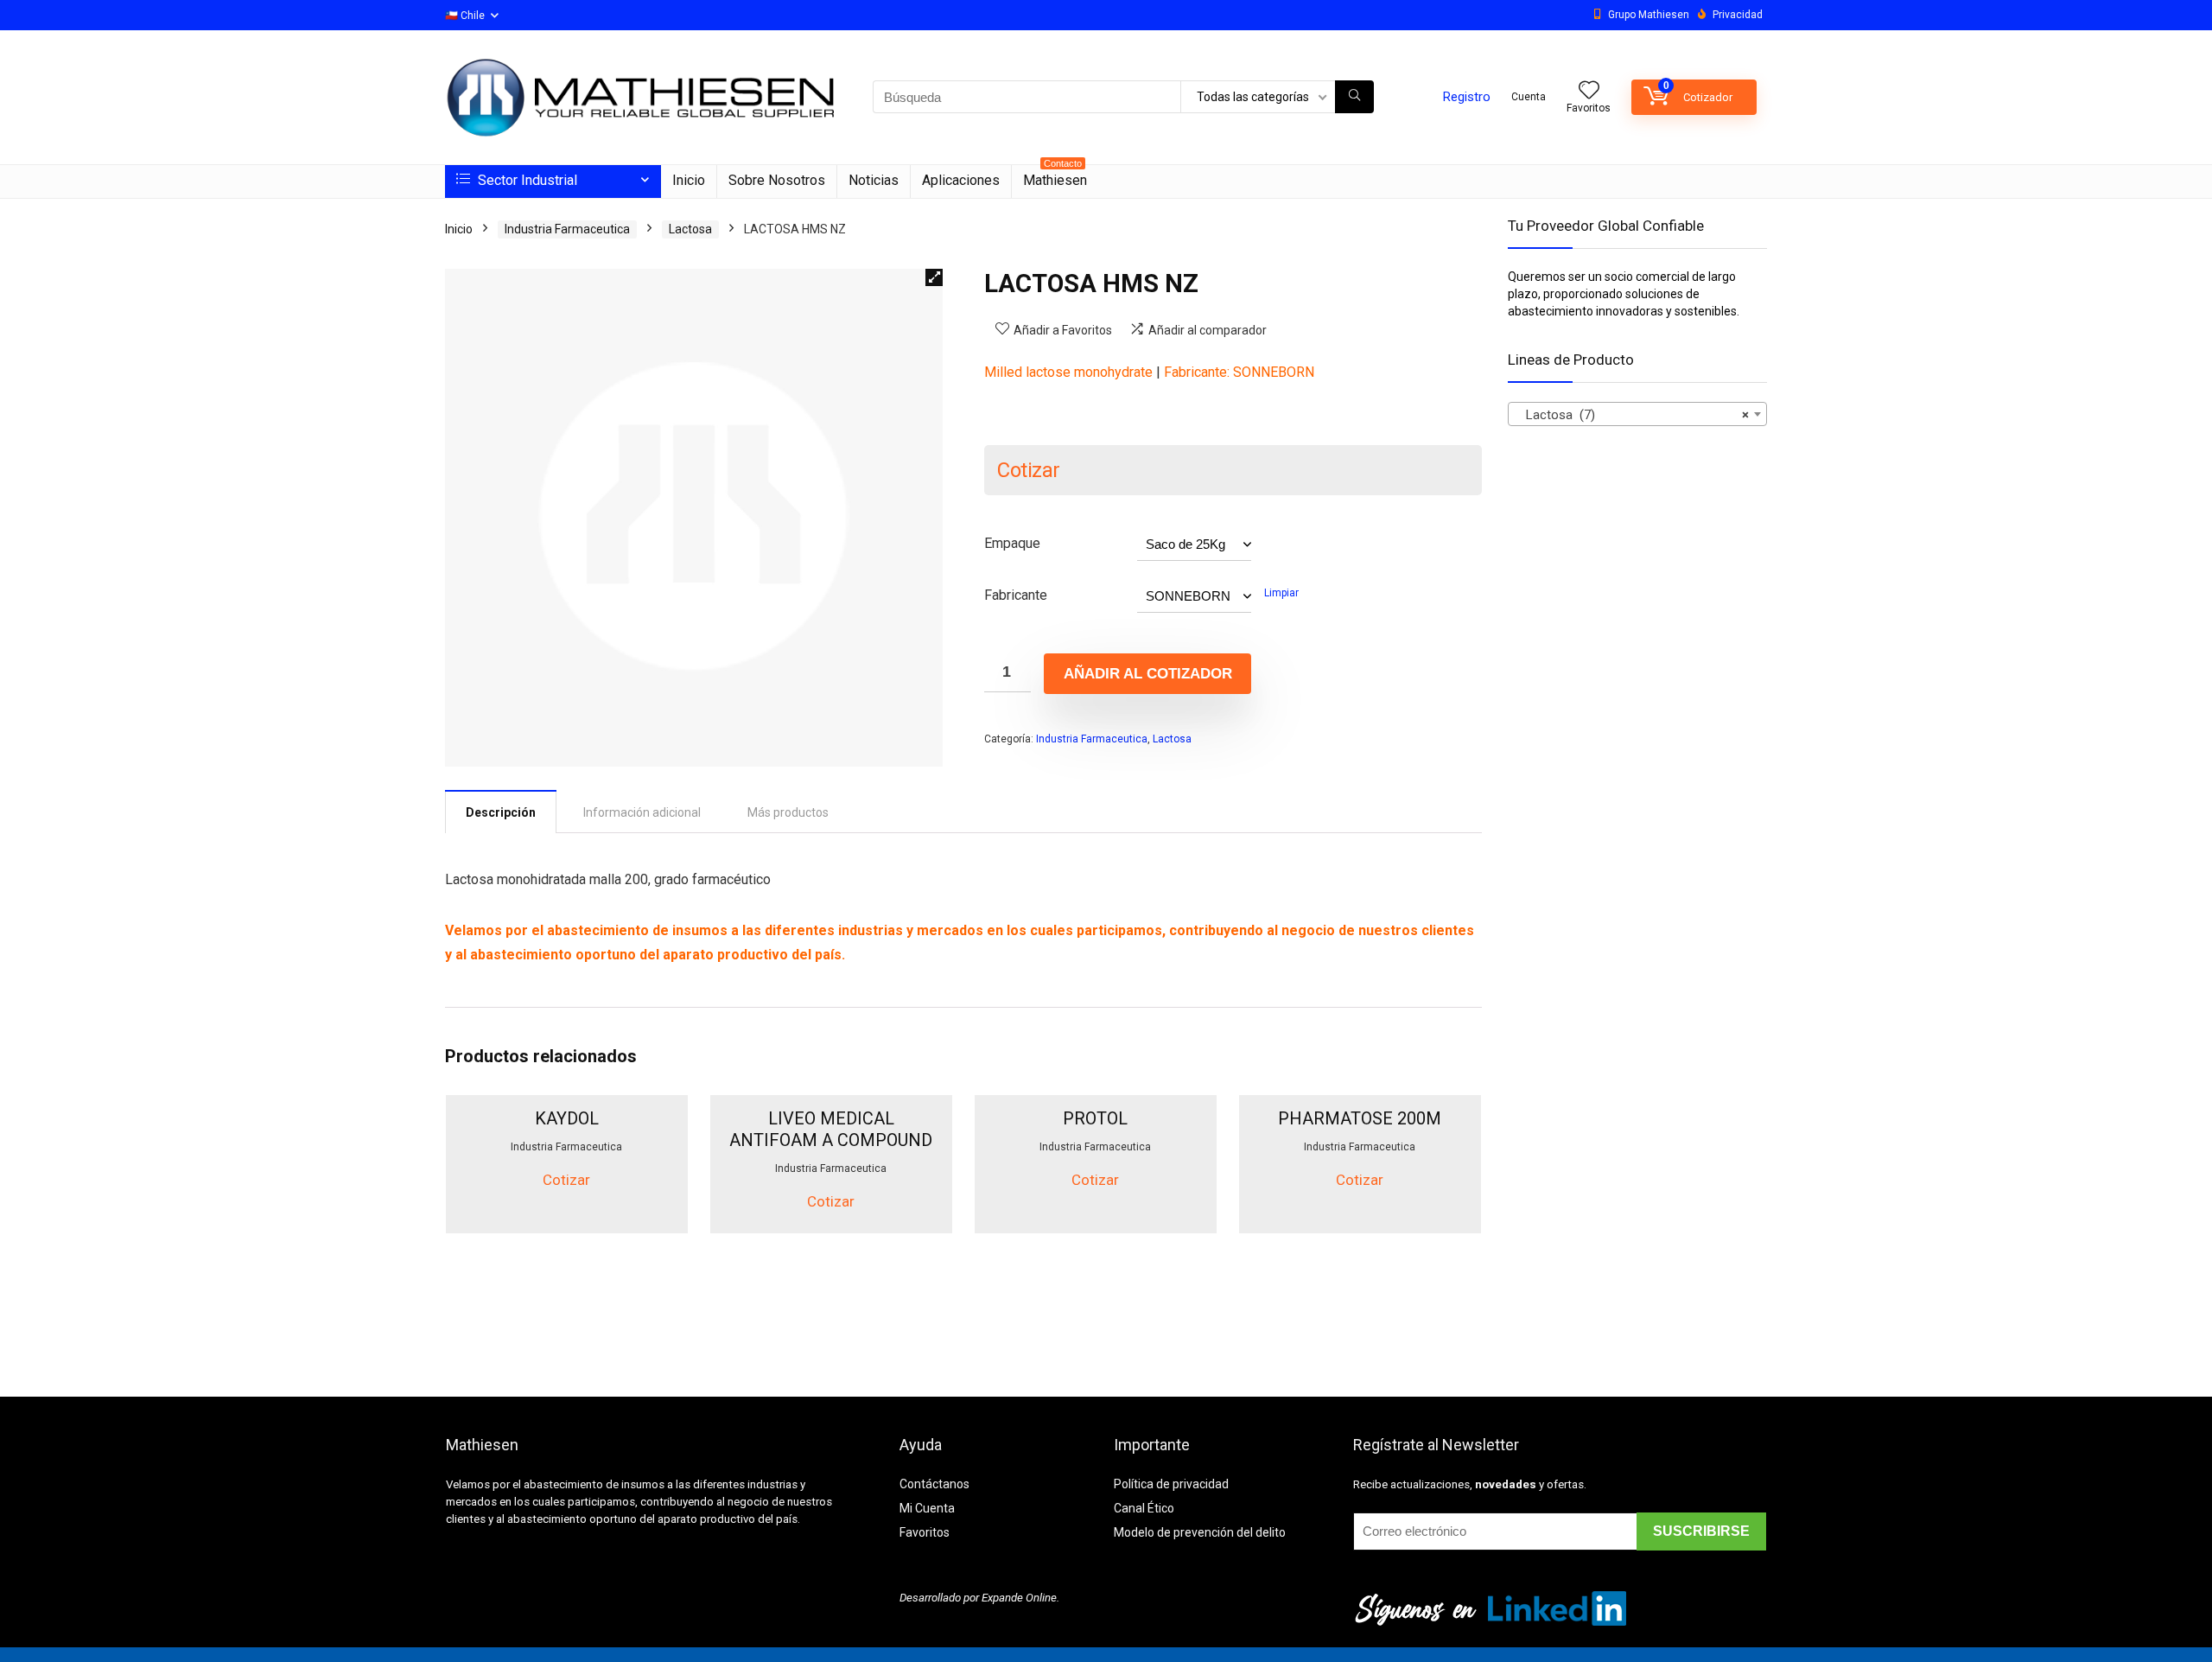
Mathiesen (1055, 177)
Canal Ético (1144, 1508)
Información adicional (642, 812)
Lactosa (690, 229)
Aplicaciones (961, 180)
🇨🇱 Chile (465, 16)
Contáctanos (934, 1484)
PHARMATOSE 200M (1360, 1118)
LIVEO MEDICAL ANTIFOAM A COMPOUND (831, 1129)
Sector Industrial (526, 180)
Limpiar (1281, 593)
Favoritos (925, 1532)
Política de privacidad (1171, 1484)
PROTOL (1095, 1118)
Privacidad (1738, 15)
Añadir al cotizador (1148, 674)
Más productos (788, 812)
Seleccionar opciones (566, 1230)
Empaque (1012, 543)
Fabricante (1016, 595)
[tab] (501, 812)
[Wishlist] (1589, 92)
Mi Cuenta (927, 1508)
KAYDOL (567, 1118)
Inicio (689, 180)
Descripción (501, 812)
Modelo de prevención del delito (1200, 1532)
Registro (1467, 97)
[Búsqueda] (1354, 97)
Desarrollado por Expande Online (978, 1598)
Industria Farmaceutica (567, 229)
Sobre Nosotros (777, 180)
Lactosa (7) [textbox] (1632, 415)
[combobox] (1637, 414)
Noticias (874, 180)
